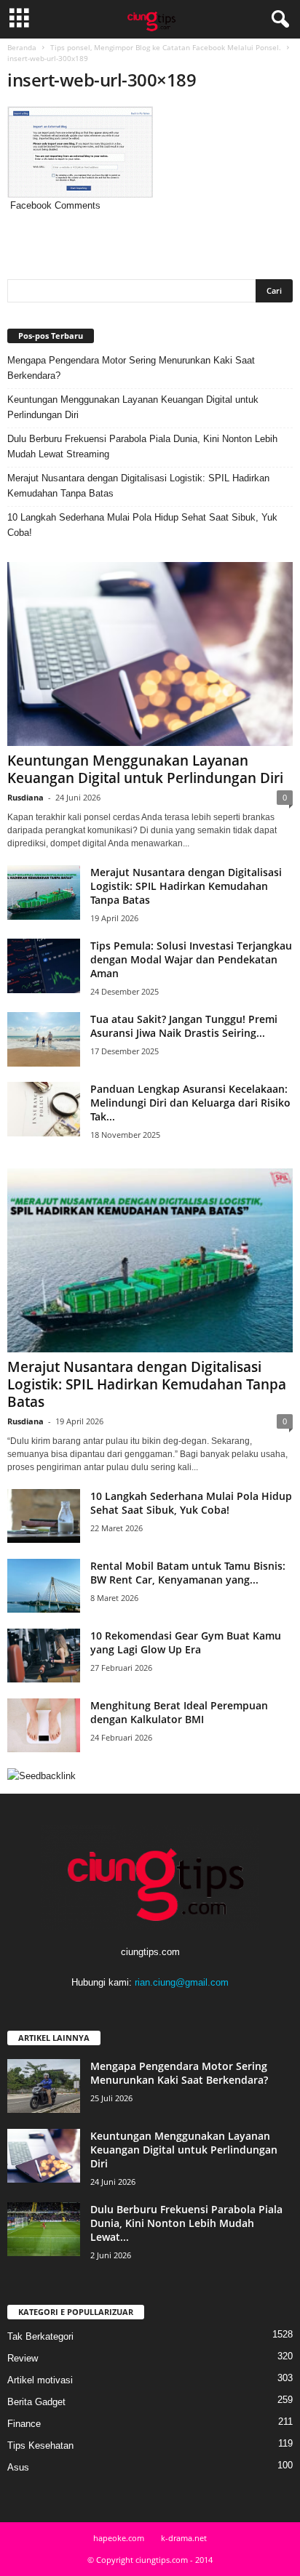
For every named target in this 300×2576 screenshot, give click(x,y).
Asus (18, 2467)
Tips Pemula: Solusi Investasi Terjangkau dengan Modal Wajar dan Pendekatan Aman (191, 959)
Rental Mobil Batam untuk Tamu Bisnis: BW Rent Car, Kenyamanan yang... (188, 1573)
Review (23, 2358)
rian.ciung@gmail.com (182, 1982)
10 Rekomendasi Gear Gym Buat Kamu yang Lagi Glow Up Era (186, 1642)
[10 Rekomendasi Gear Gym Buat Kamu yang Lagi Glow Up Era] (44, 1656)
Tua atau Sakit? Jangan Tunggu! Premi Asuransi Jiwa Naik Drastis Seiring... (184, 1026)
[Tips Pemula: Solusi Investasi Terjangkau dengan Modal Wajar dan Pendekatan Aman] (44, 966)
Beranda (22, 47)
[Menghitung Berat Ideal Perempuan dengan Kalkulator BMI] (44, 1726)
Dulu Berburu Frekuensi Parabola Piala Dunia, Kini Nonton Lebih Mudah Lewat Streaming (142, 446)
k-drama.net (184, 2538)
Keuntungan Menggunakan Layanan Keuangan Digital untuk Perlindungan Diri (133, 407)
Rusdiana (25, 797)
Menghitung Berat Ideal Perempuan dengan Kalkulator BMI (179, 1712)
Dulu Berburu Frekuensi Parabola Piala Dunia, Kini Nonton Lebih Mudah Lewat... (186, 2223)
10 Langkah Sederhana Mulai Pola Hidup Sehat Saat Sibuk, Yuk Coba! (142, 525)
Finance (24, 2424)
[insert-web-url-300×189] (150, 152)
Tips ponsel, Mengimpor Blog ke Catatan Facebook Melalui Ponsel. (166, 47)
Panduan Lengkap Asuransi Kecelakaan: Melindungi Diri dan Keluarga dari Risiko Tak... (190, 1103)
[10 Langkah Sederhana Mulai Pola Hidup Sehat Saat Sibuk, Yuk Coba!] (44, 1516)
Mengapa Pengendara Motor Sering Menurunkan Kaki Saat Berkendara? (131, 368)
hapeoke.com (119, 2538)
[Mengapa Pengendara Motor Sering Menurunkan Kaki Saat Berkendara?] (44, 2086)
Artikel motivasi (40, 2380)
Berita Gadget (36, 2402)
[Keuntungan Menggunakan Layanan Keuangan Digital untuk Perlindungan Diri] (150, 654)
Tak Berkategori (40, 2336)
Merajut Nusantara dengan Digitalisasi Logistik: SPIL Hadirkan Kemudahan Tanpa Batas (138, 486)
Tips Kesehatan (40, 2445)
